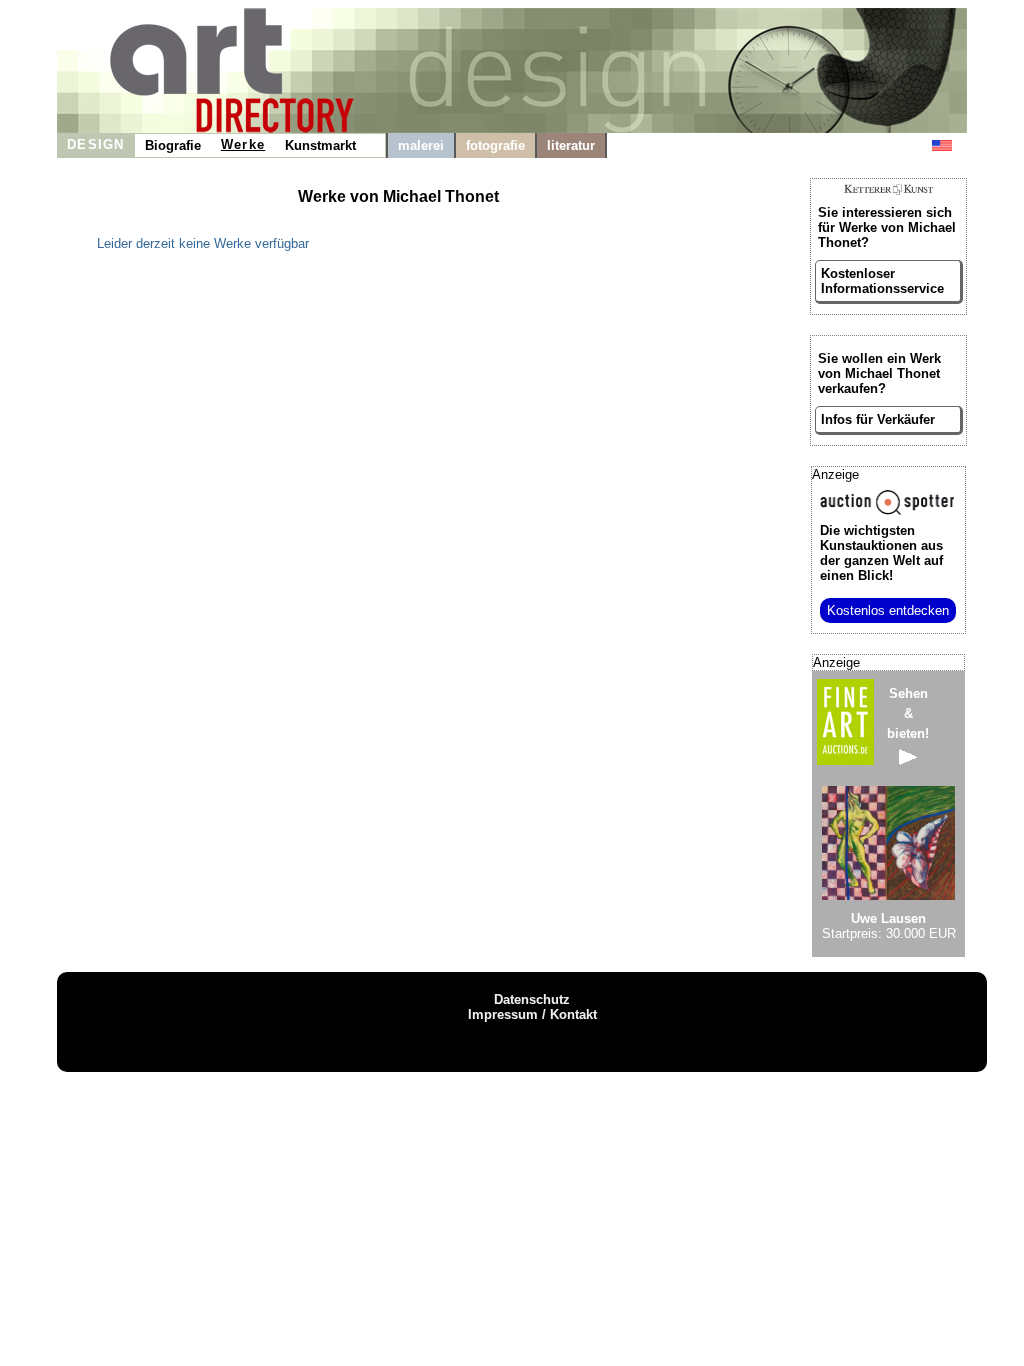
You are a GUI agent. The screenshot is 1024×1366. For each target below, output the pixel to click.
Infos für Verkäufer (878, 419)
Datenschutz (532, 999)
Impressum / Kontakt (532, 1014)
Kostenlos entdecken (888, 610)
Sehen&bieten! (908, 713)
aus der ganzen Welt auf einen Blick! (881, 553)
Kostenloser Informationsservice (882, 281)
